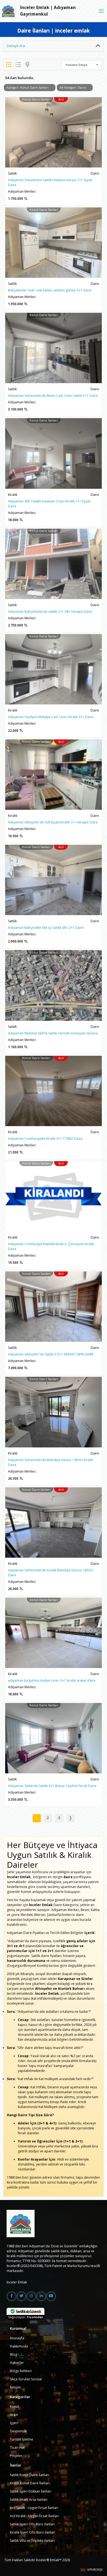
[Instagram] (31, 2296)
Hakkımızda (19, 2346)
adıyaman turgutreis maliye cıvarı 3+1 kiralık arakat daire (52, 1680)
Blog (13, 2354)
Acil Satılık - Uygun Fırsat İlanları (34, 2508)
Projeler (16, 2456)
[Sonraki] (71, 1818)
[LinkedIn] (41, 2296)
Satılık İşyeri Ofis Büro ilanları (32, 2524)
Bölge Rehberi (21, 2371)
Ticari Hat (17, 2448)
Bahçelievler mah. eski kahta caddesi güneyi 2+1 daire (50, 290)
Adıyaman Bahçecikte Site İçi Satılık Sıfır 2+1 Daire (46, 928)
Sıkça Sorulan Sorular (26, 2379)
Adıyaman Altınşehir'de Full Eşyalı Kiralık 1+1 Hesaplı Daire (53, 822)
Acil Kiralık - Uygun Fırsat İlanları (34, 2516)
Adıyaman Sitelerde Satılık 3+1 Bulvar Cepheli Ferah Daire (52, 1786)
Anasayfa (17, 2338)
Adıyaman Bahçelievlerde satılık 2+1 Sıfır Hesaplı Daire (50, 612)
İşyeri (14, 2423)
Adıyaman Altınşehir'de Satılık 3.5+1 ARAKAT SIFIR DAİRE (51, 1354)
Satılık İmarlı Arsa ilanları (29, 2500)
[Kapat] (101, 11)
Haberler (17, 2363)
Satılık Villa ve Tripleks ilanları (32, 2541)
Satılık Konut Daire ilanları (29, 2475)
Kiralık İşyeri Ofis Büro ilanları (33, 2532)
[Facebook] (12, 2296)
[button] (82, 65)
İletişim (15, 2387)
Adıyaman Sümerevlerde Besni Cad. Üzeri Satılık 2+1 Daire (53, 396)
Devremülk (18, 2431)
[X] (21, 2296)
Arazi (14, 2415)
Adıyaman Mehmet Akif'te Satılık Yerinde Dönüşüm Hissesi (53, 1033)
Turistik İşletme (22, 2439)
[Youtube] (51, 2296)
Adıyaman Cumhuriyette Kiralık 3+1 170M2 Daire (45, 1139)
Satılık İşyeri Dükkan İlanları (31, 2491)
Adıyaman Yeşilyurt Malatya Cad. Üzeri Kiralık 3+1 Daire (51, 717)
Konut (14, 2406)
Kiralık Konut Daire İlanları (30, 2483)
